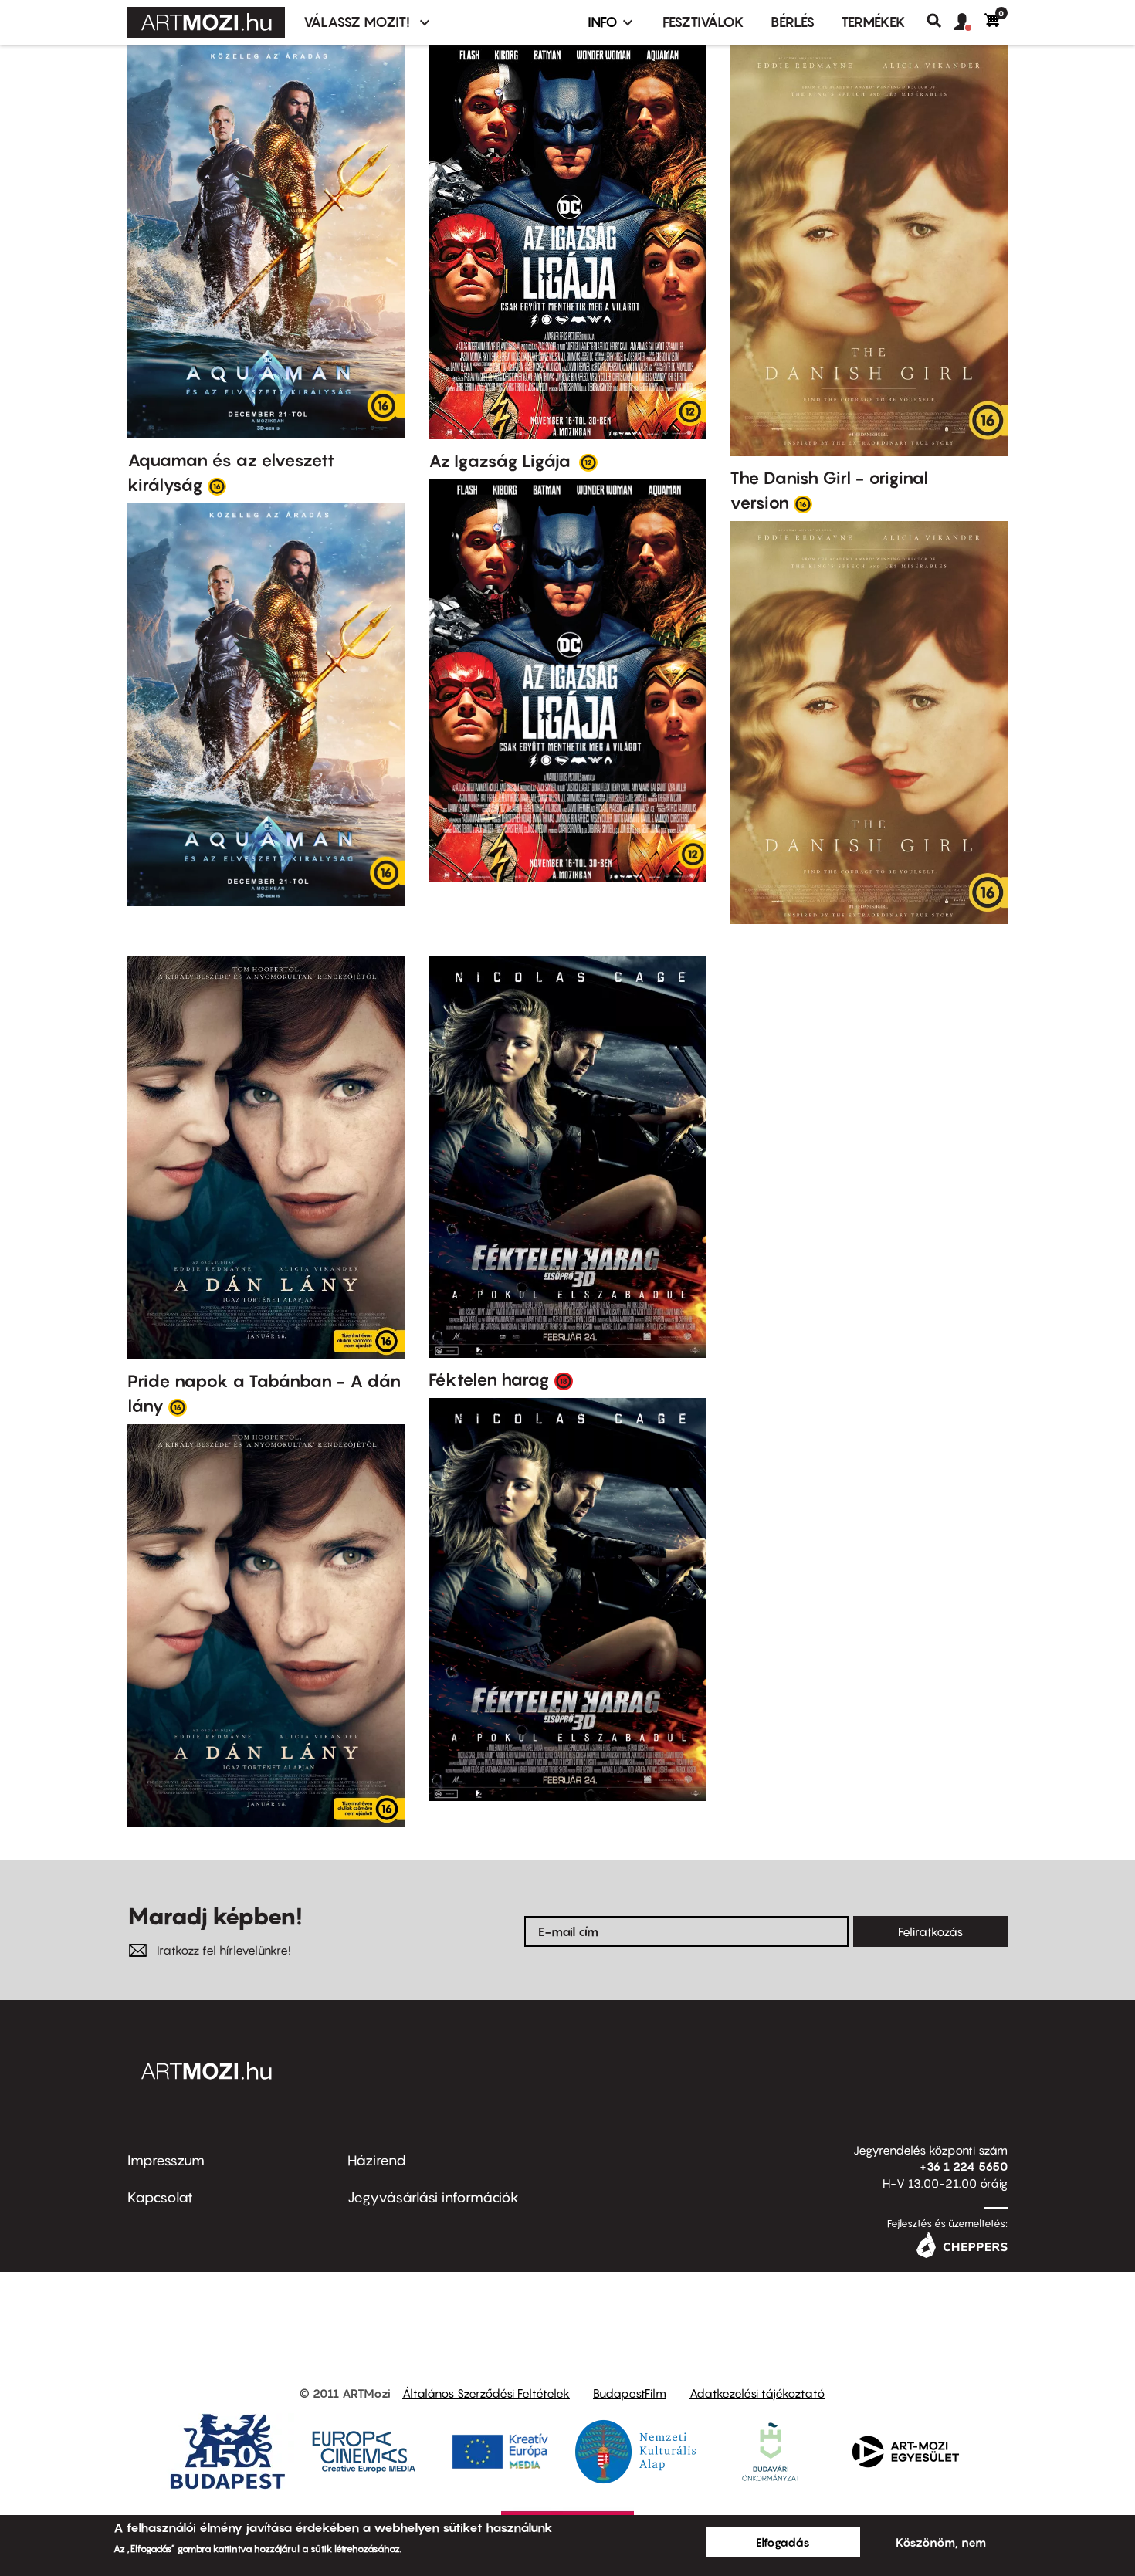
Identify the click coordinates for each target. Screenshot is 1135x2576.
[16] (217, 486)
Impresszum (166, 2160)
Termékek (873, 22)
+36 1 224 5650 (964, 2166)
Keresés (940, 21)
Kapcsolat (160, 2197)
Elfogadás (783, 2542)
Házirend (377, 2160)
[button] (969, 22)
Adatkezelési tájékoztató (757, 2393)
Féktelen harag (489, 1379)
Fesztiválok (703, 22)
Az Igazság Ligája (501, 461)
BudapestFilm (630, 2393)
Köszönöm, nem (941, 2542)
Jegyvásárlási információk (433, 2197)
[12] (588, 462)
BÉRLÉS (793, 22)
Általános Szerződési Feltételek (486, 2393)
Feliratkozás (930, 1931)
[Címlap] (206, 22)
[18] (564, 1380)
